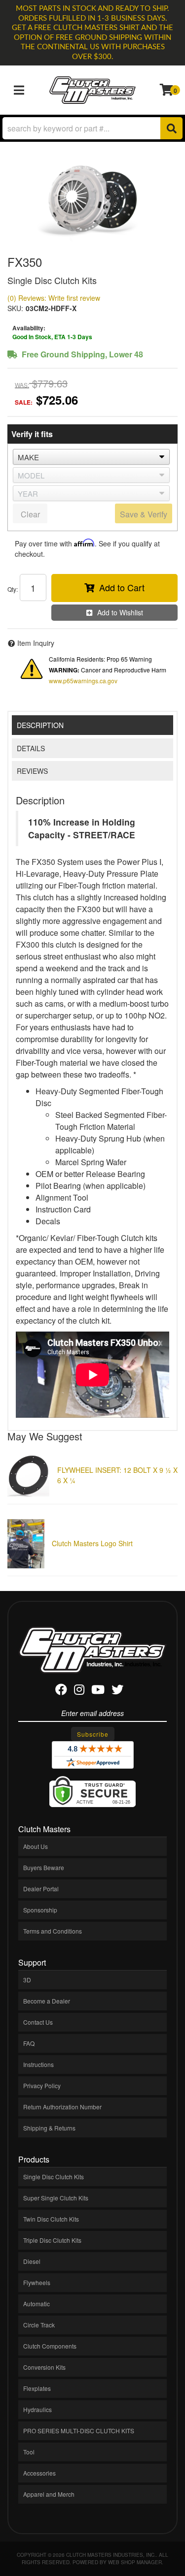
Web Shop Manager (135, 2562)
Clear (30, 514)
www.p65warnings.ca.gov (83, 681)
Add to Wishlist (120, 612)
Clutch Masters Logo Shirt (92, 1543)
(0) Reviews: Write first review (54, 298)
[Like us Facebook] (61, 1691)
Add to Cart (122, 587)
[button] (92, 128)
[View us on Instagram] (79, 1691)
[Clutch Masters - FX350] (92, 199)
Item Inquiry (36, 643)
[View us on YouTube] (98, 1691)
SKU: (15, 308)
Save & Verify (144, 514)
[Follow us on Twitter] (117, 1691)
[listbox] (91, 457)
